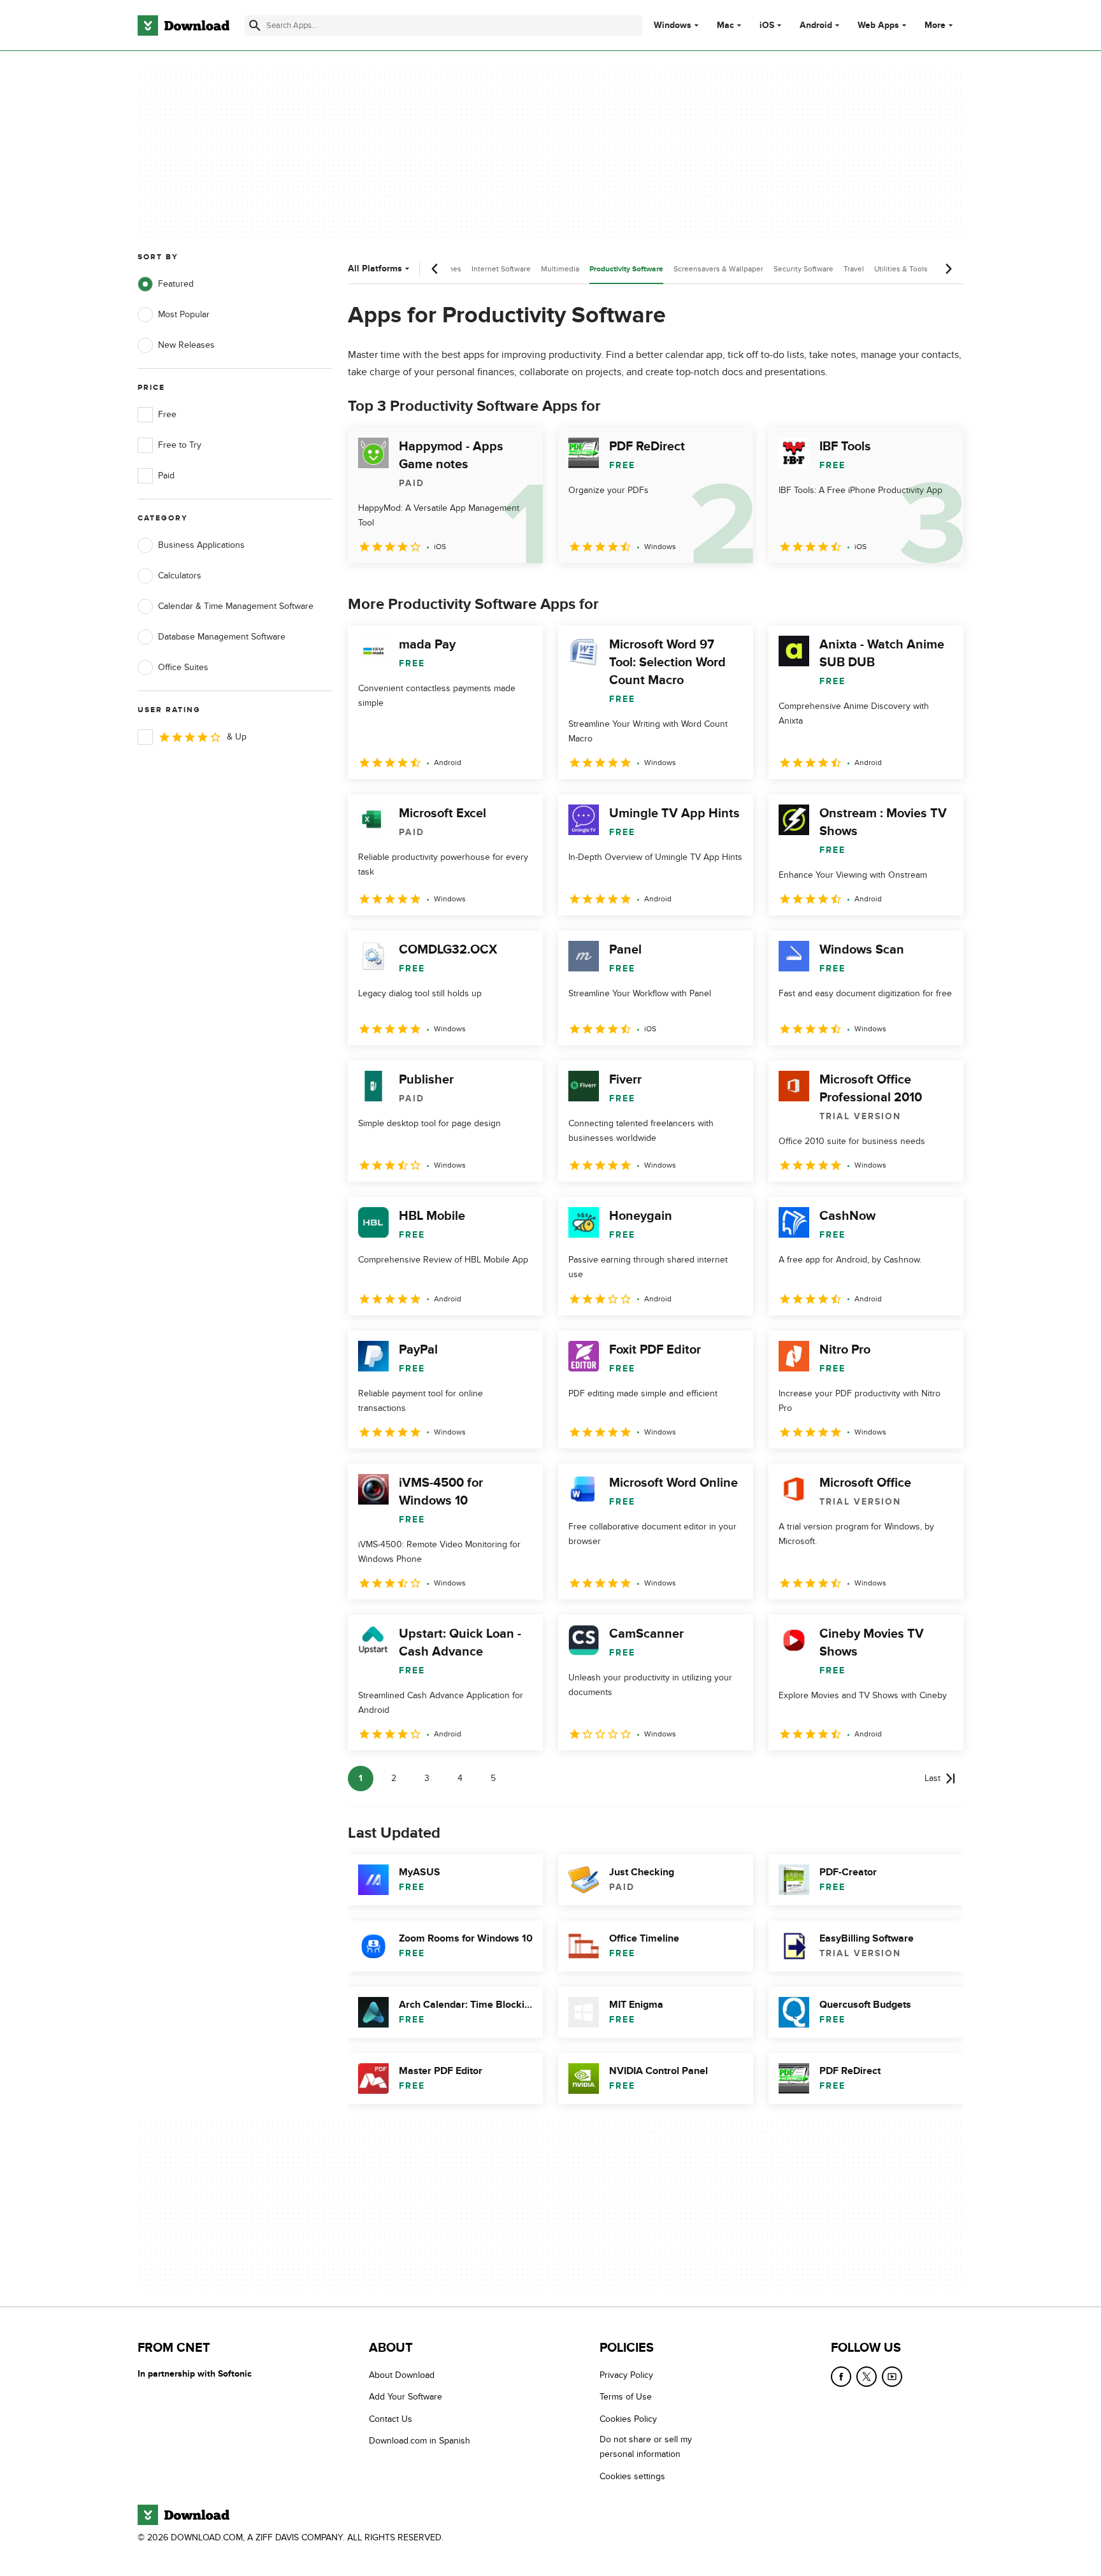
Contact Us (391, 2419)
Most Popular (184, 314)
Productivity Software (626, 269)
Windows (673, 25)
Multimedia (560, 269)
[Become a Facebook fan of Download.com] (841, 2377)
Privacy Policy (626, 2375)
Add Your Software (406, 2397)
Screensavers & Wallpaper (718, 269)
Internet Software (501, 269)
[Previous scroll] (435, 269)
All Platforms (375, 268)
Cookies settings (632, 2476)
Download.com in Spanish (420, 2441)
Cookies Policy (628, 2419)
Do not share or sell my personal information (646, 2447)
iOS (767, 25)
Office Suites (183, 667)
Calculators (180, 576)
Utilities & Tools (901, 269)
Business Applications (201, 545)
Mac (725, 25)
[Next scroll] (948, 269)
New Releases (186, 345)
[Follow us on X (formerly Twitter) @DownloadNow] (867, 2377)
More (935, 25)
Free (167, 414)
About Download (402, 2375)
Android (816, 25)
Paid (166, 476)
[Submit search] (255, 25)
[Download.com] (183, 25)
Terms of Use (626, 2397)
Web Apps (878, 25)
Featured (176, 284)
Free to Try (180, 445)
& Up (237, 737)
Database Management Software (222, 637)
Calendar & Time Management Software (236, 606)
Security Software (803, 269)
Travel (854, 269)
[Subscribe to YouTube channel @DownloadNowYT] (892, 2377)
